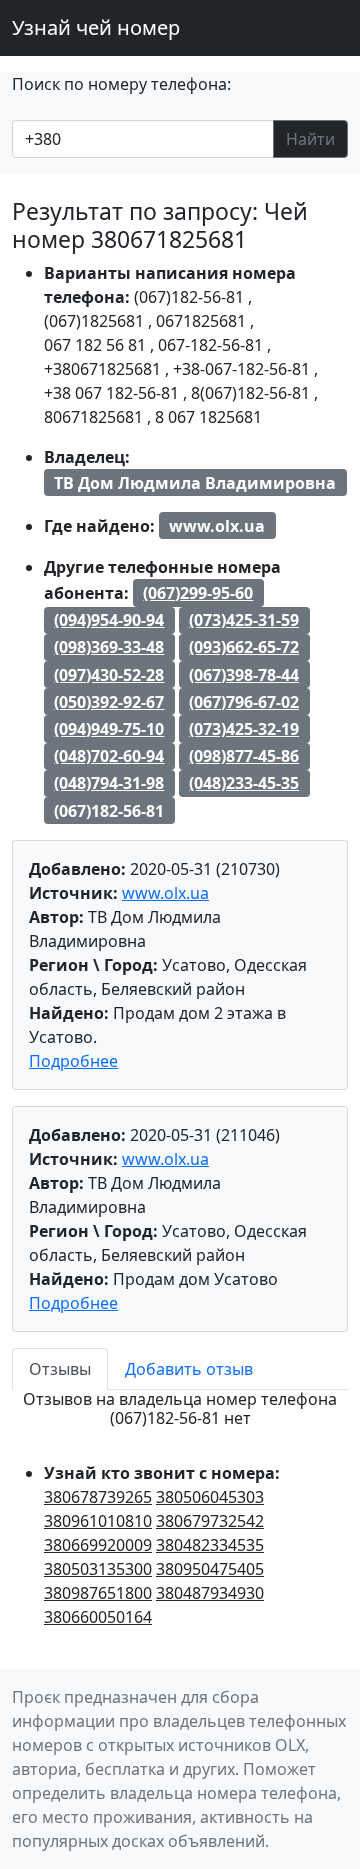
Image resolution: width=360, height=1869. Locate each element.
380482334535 (210, 1545)
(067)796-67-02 (244, 702)
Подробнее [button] (73, 1061)
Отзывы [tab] (60, 1369)
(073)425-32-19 (244, 729)
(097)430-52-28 (109, 675)
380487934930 (210, 1593)
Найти (310, 139)
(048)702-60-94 (109, 756)
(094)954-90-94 (109, 620)
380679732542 (210, 1521)
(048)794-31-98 (109, 783)
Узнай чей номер (96, 27)
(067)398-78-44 (244, 675)
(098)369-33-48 (109, 647)
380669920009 (98, 1545)
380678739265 (98, 1497)
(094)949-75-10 (109, 729)
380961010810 (98, 1521)
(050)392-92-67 (109, 702)
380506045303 (210, 1497)
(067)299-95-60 (198, 593)
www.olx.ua (165, 893)
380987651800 (98, 1593)
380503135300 (98, 1569)
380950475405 (210, 1569)
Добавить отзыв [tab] (189, 1369)
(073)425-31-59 (244, 620)
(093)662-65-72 (244, 647)
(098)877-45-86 (244, 756)
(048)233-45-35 (244, 783)
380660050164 (98, 1617)
